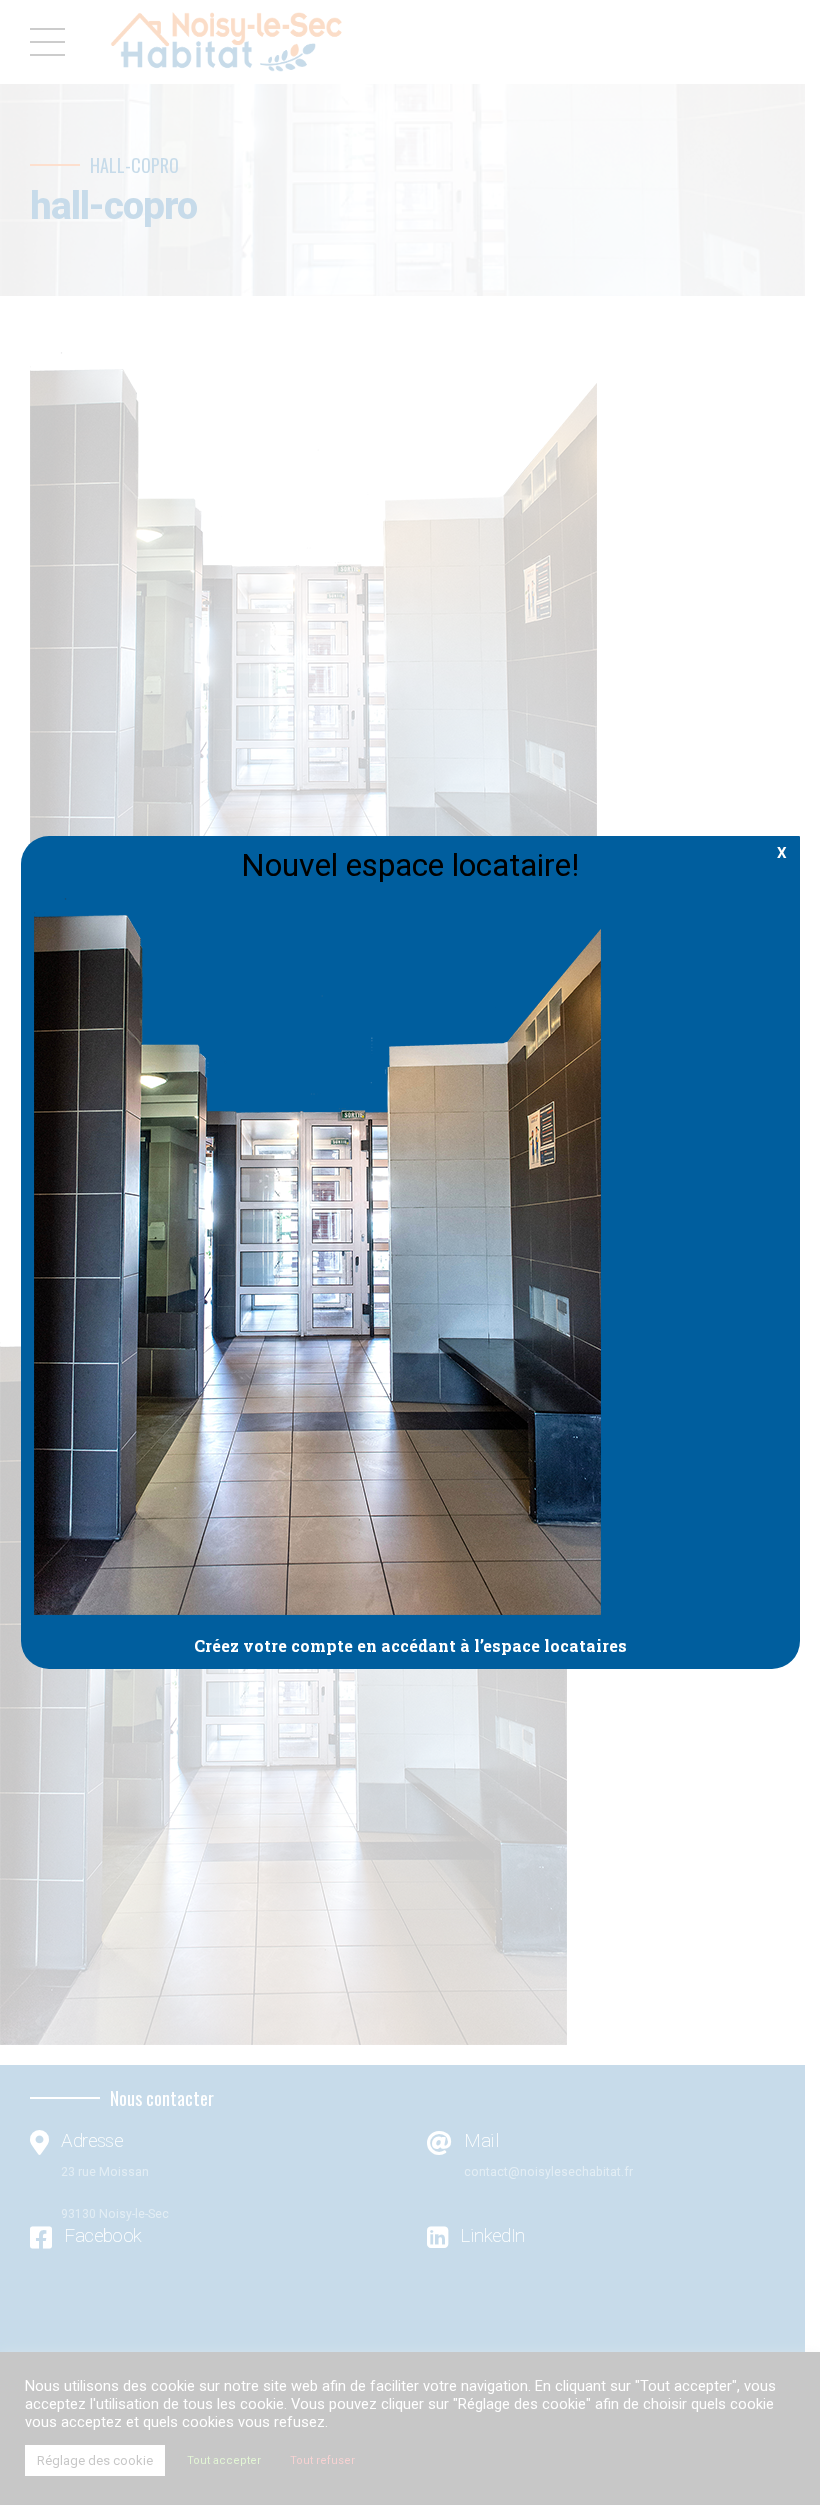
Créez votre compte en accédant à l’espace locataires (410, 1645)
